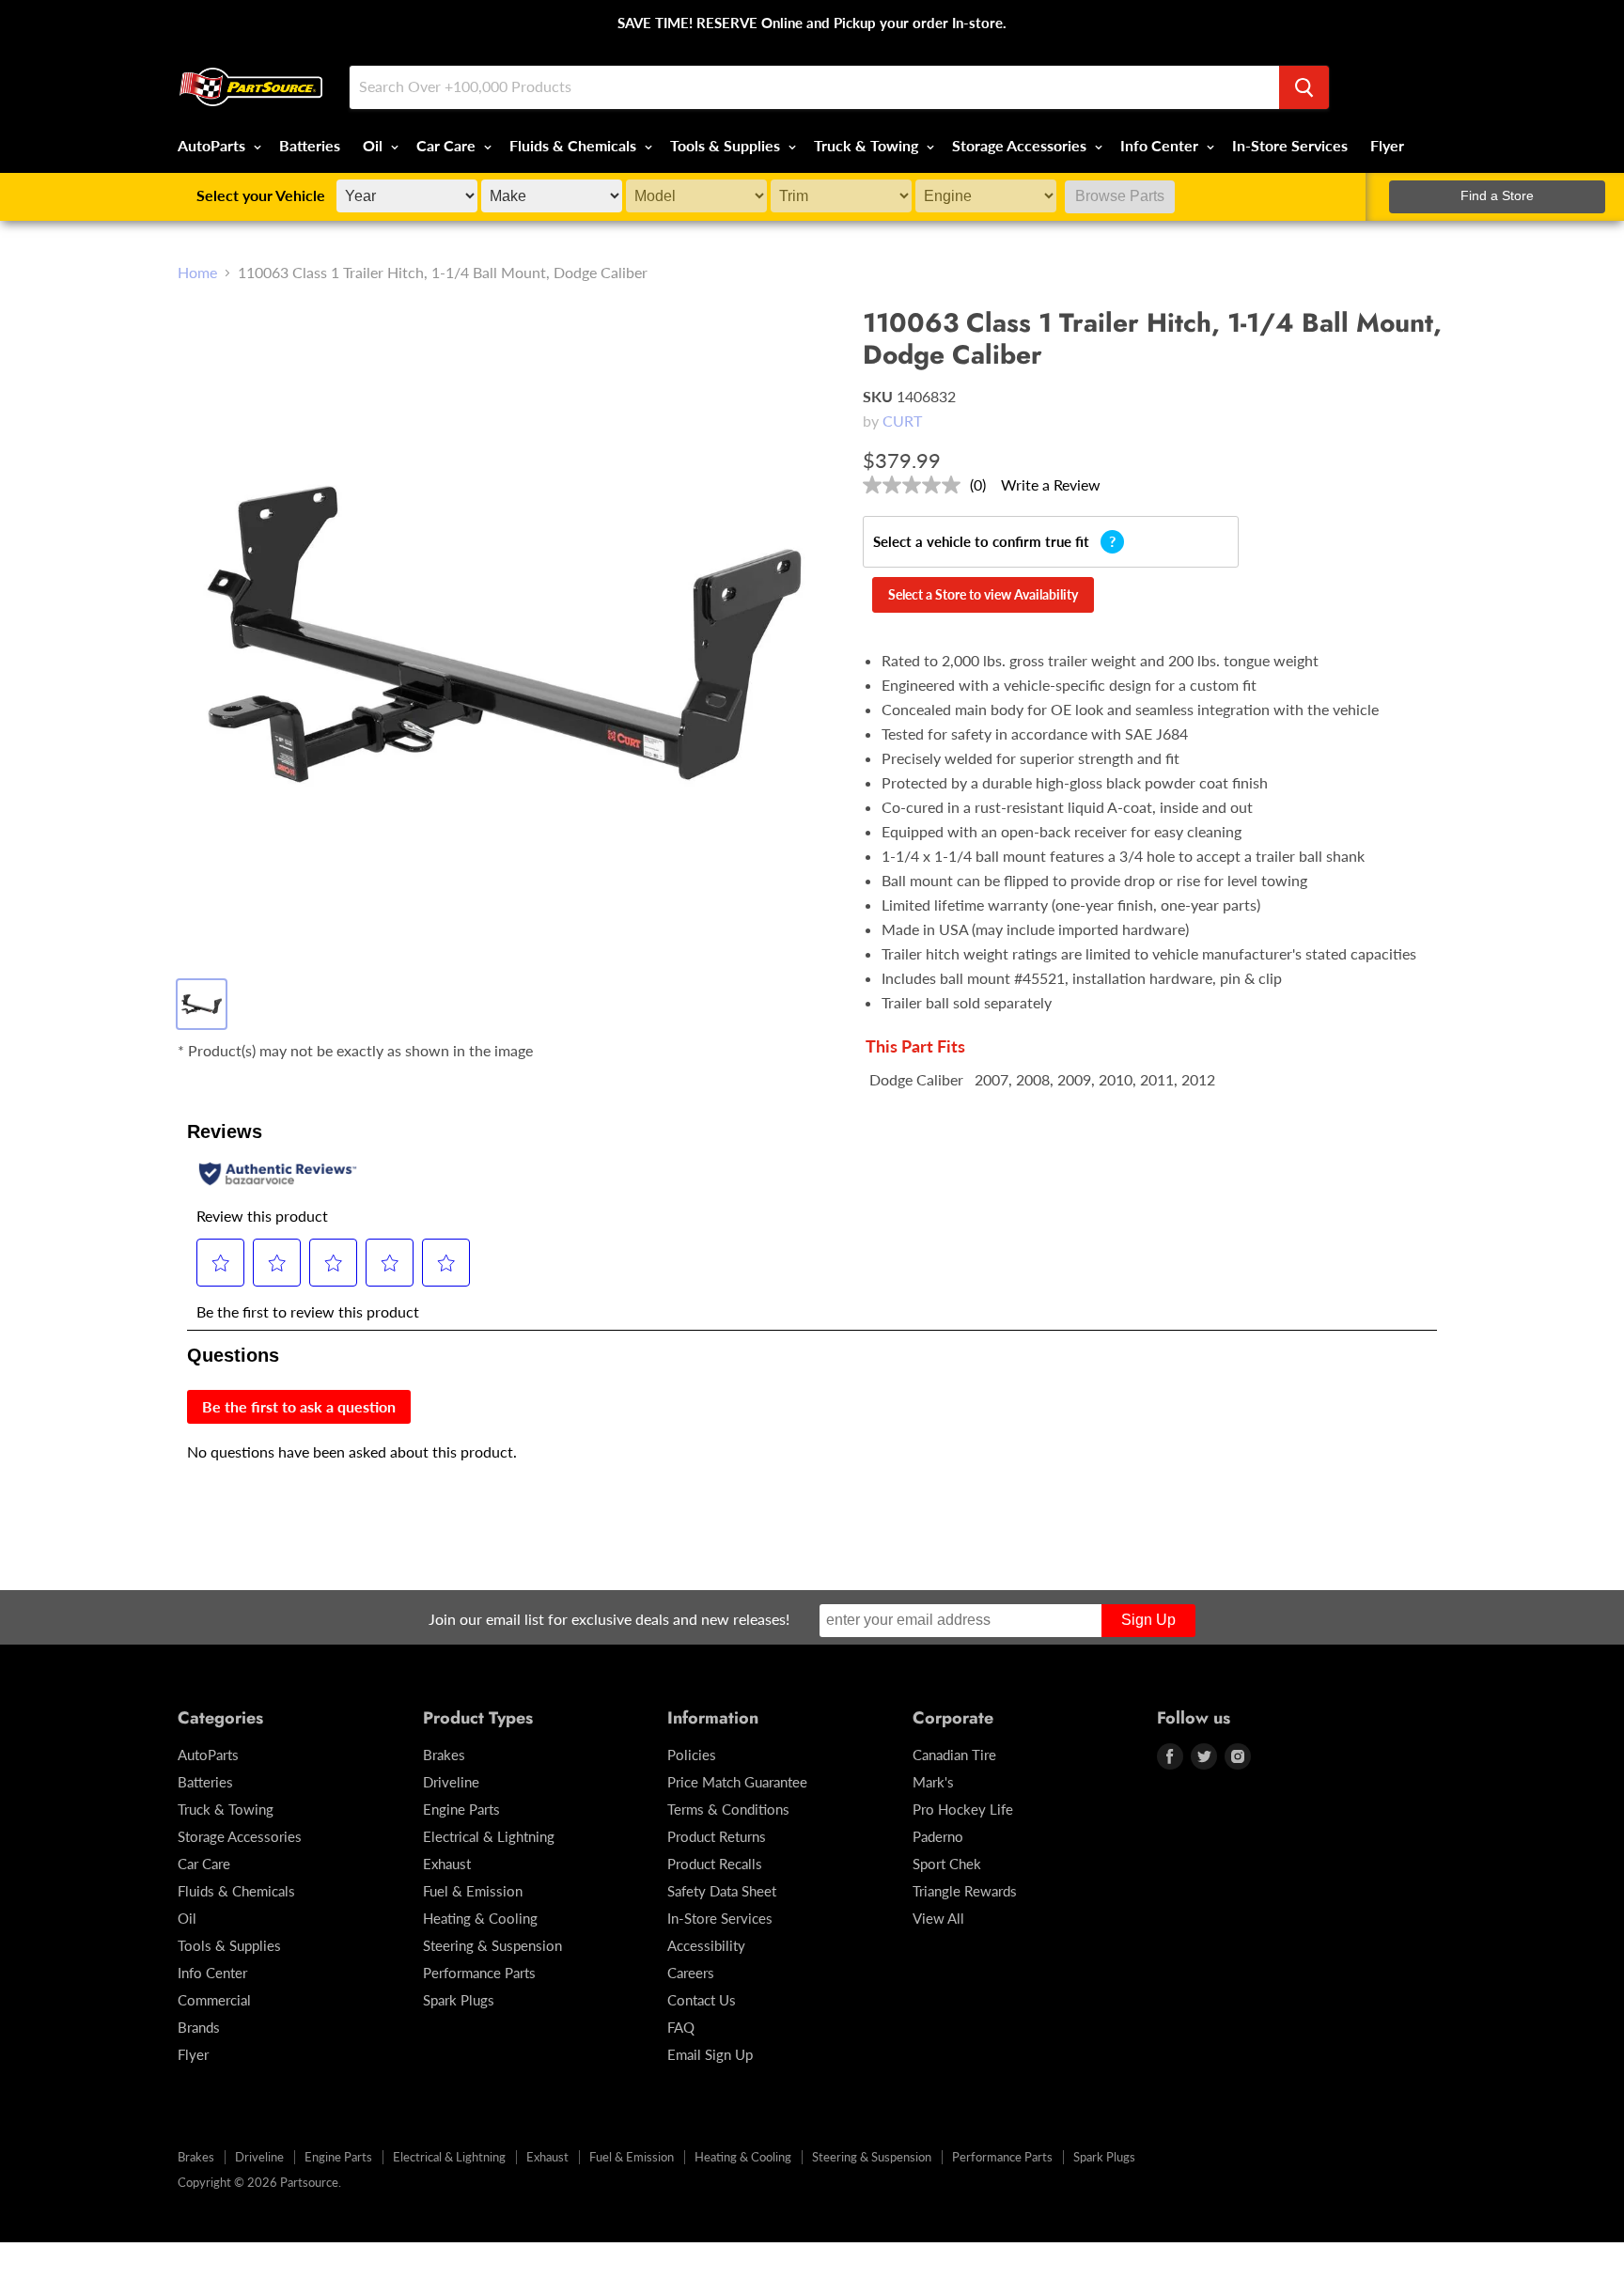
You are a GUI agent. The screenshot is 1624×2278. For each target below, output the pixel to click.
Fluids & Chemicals (575, 145)
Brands (199, 2027)
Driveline (451, 1782)
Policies (692, 1755)
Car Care (448, 145)
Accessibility (706, 1945)
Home (197, 273)
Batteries (310, 145)
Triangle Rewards (965, 1891)
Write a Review (1051, 484)
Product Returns (717, 1836)
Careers (691, 1973)
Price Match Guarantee (737, 1782)
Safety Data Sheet (722, 1891)
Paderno (938, 1836)
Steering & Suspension (492, 1945)
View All (938, 1918)
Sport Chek (947, 1864)
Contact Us (702, 2000)
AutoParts (213, 145)
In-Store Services (1290, 145)
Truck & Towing (868, 145)
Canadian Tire (954, 1755)
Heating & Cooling (480, 1918)
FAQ (681, 2027)
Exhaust (447, 1864)
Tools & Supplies (727, 145)
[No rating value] (916, 485)
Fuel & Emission (473, 1891)
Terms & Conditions (728, 1809)
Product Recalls (715, 1864)
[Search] (1304, 87)
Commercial (214, 2000)
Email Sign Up (710, 2054)
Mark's (933, 1782)
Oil (375, 145)
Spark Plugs (459, 2000)
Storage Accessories (1021, 145)
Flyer (1387, 145)
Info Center (1161, 145)
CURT (902, 421)
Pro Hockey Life (963, 1809)
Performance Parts (479, 1973)
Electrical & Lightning (489, 1836)
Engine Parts (461, 1809)
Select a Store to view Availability (983, 594)
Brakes (444, 1755)
